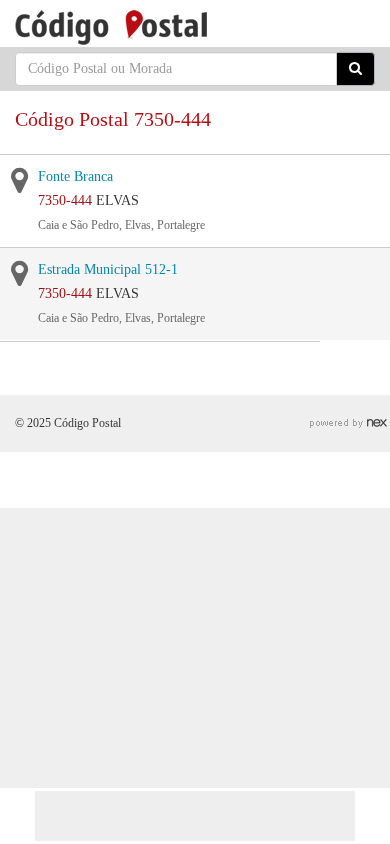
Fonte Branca (75, 176)
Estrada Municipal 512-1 (108, 269)
